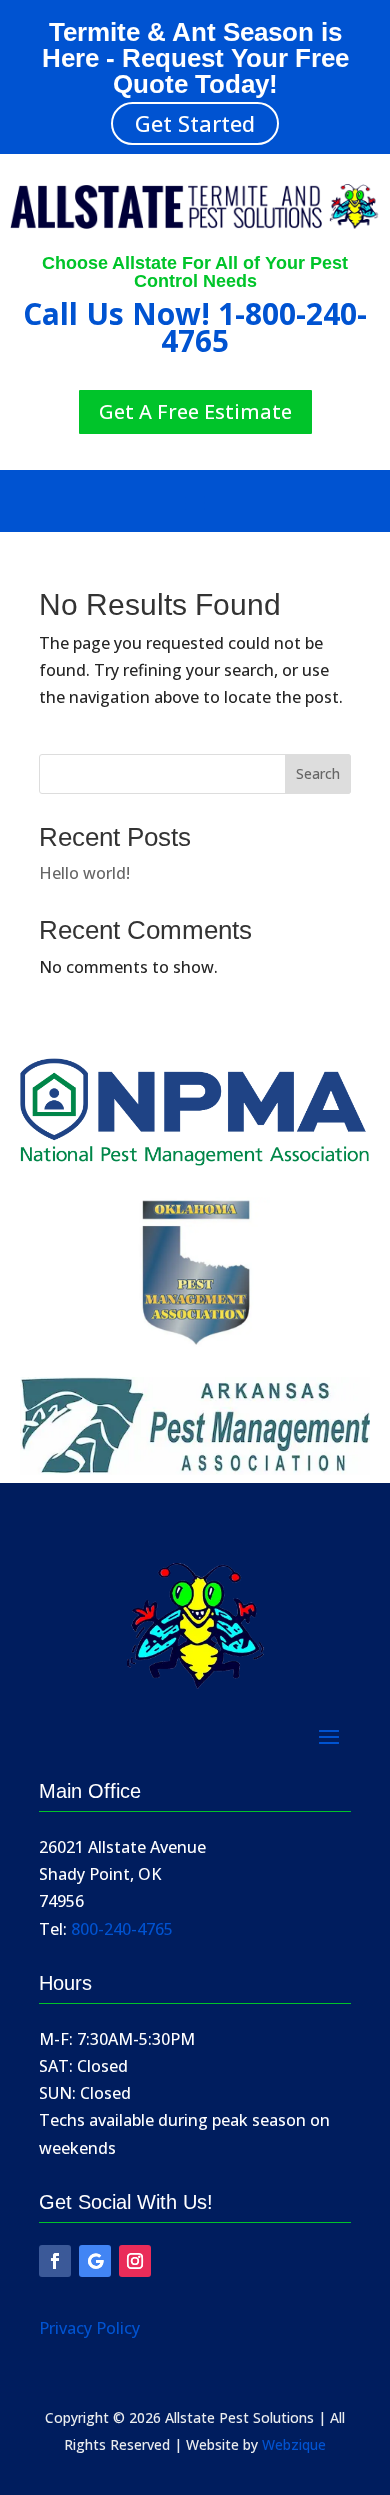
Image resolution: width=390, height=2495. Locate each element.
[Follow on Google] (95, 2261)
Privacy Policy (89, 2328)
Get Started (195, 123)
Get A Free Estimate (195, 411)
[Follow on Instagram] (135, 2261)
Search (318, 773)
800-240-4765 (122, 1929)
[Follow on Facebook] (55, 2261)
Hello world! (84, 873)
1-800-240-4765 (264, 327)
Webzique (294, 2444)
